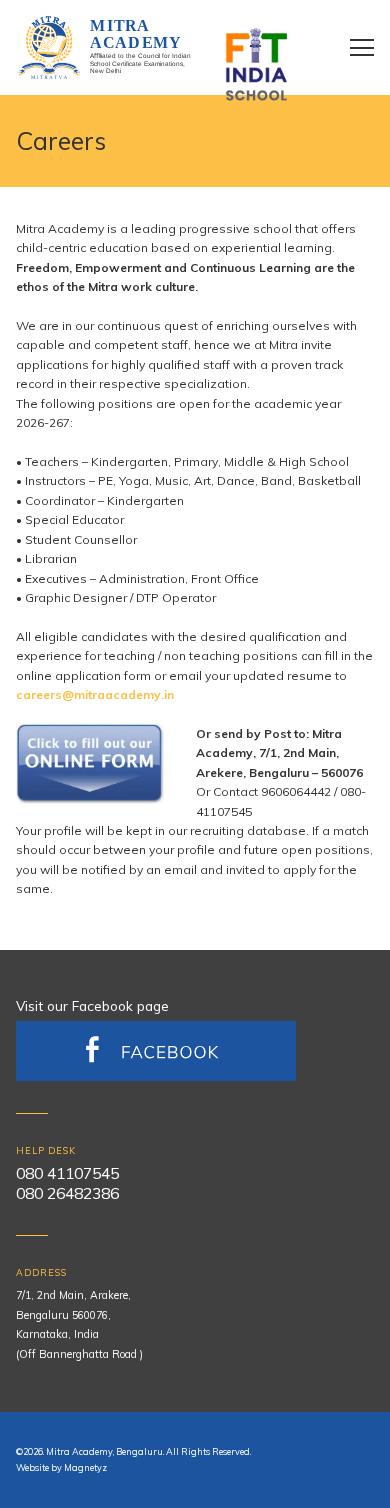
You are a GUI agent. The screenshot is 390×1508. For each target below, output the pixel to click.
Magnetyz (85, 1467)
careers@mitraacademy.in (95, 694)
